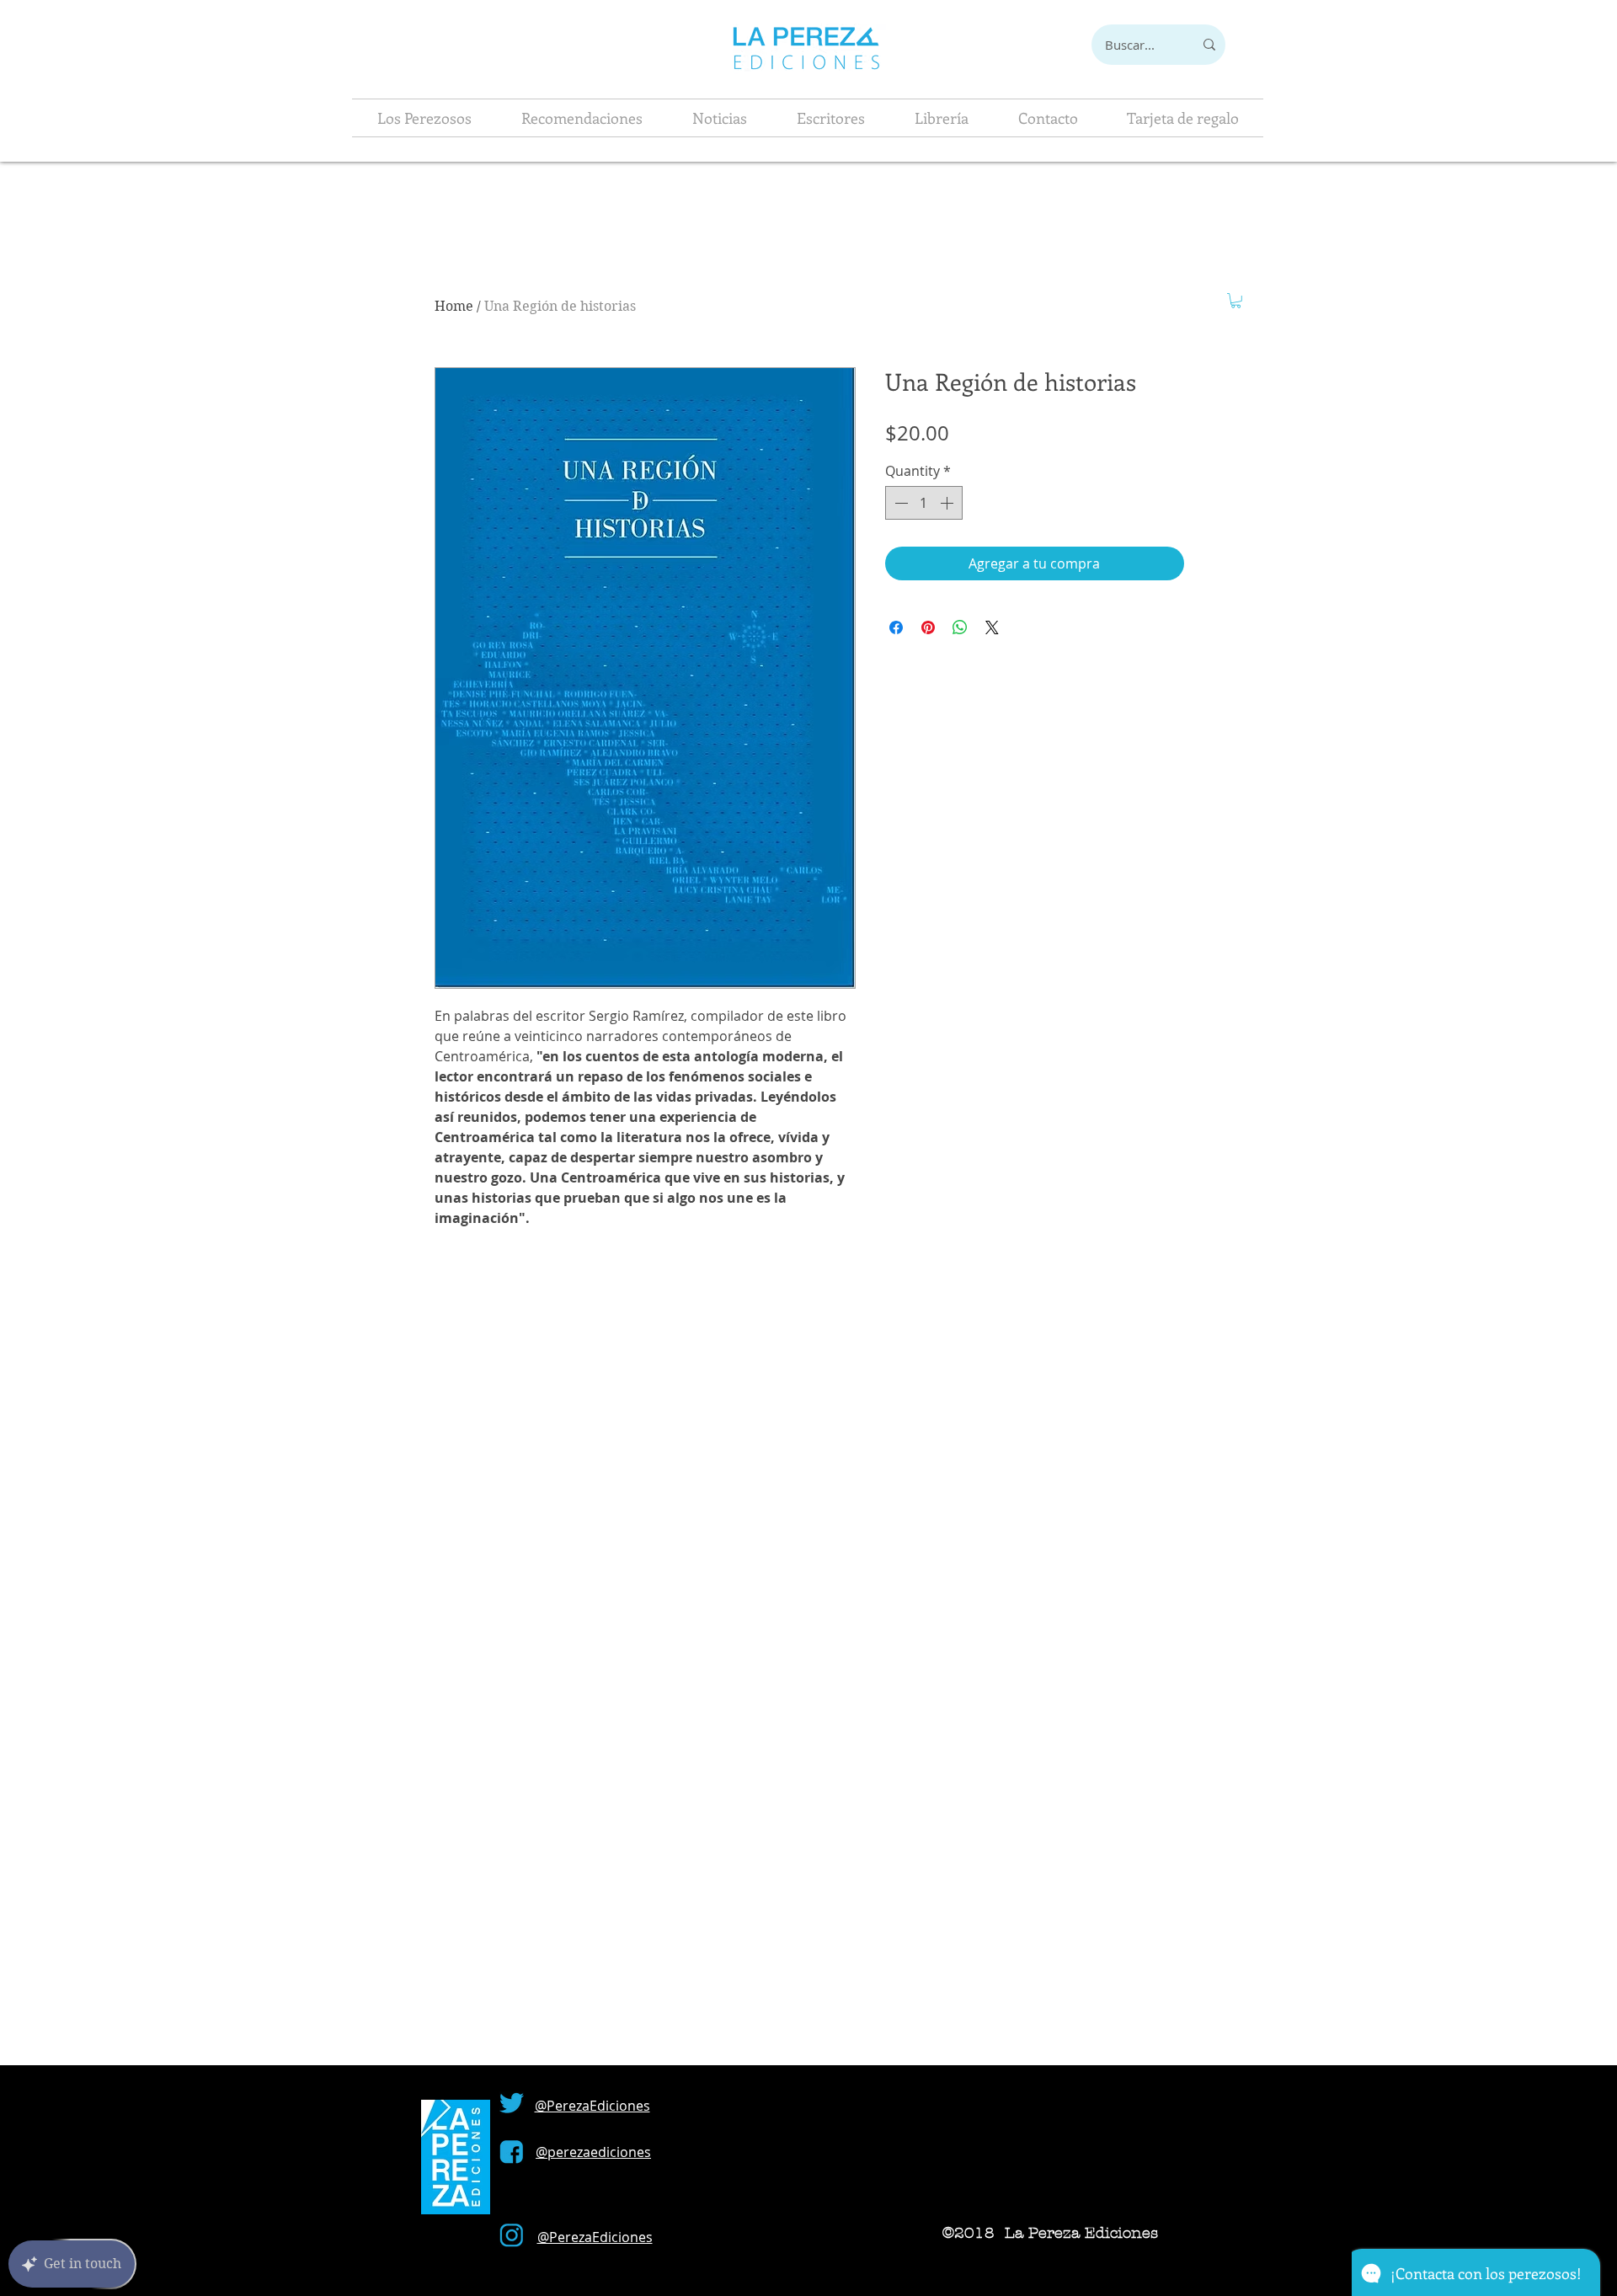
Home (454, 306)
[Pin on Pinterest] (928, 627)
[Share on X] (992, 627)
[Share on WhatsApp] (960, 627)
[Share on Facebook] (896, 627)
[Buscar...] (1209, 45)
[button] (1236, 301)
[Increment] (948, 503)
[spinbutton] (924, 503)
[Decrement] (899, 503)
